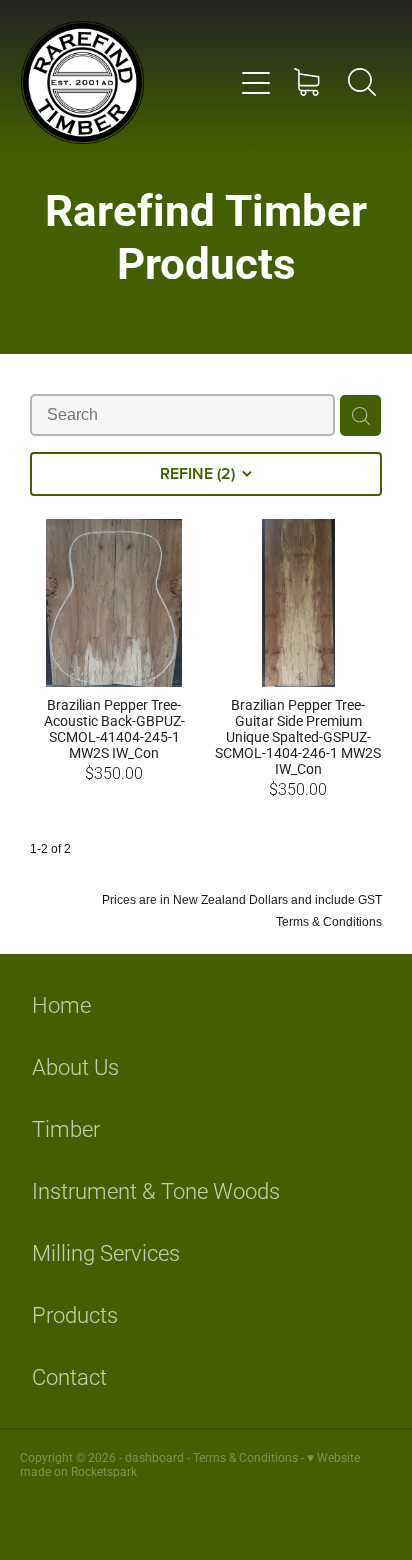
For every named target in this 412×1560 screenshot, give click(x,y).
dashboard (154, 1457)
